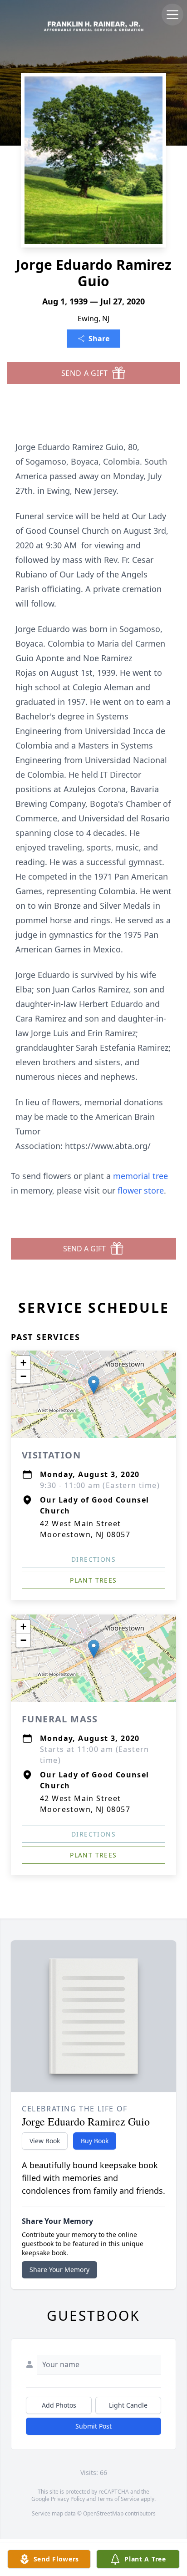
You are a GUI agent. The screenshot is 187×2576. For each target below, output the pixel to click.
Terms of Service (118, 2499)
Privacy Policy (68, 2499)
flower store (141, 1190)
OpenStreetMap (103, 2513)
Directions (93, 1559)
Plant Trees (93, 1580)
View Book (45, 2141)
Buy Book (95, 2141)
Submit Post (93, 2426)
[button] (94, 1385)
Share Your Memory (59, 2270)
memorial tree (140, 1176)
